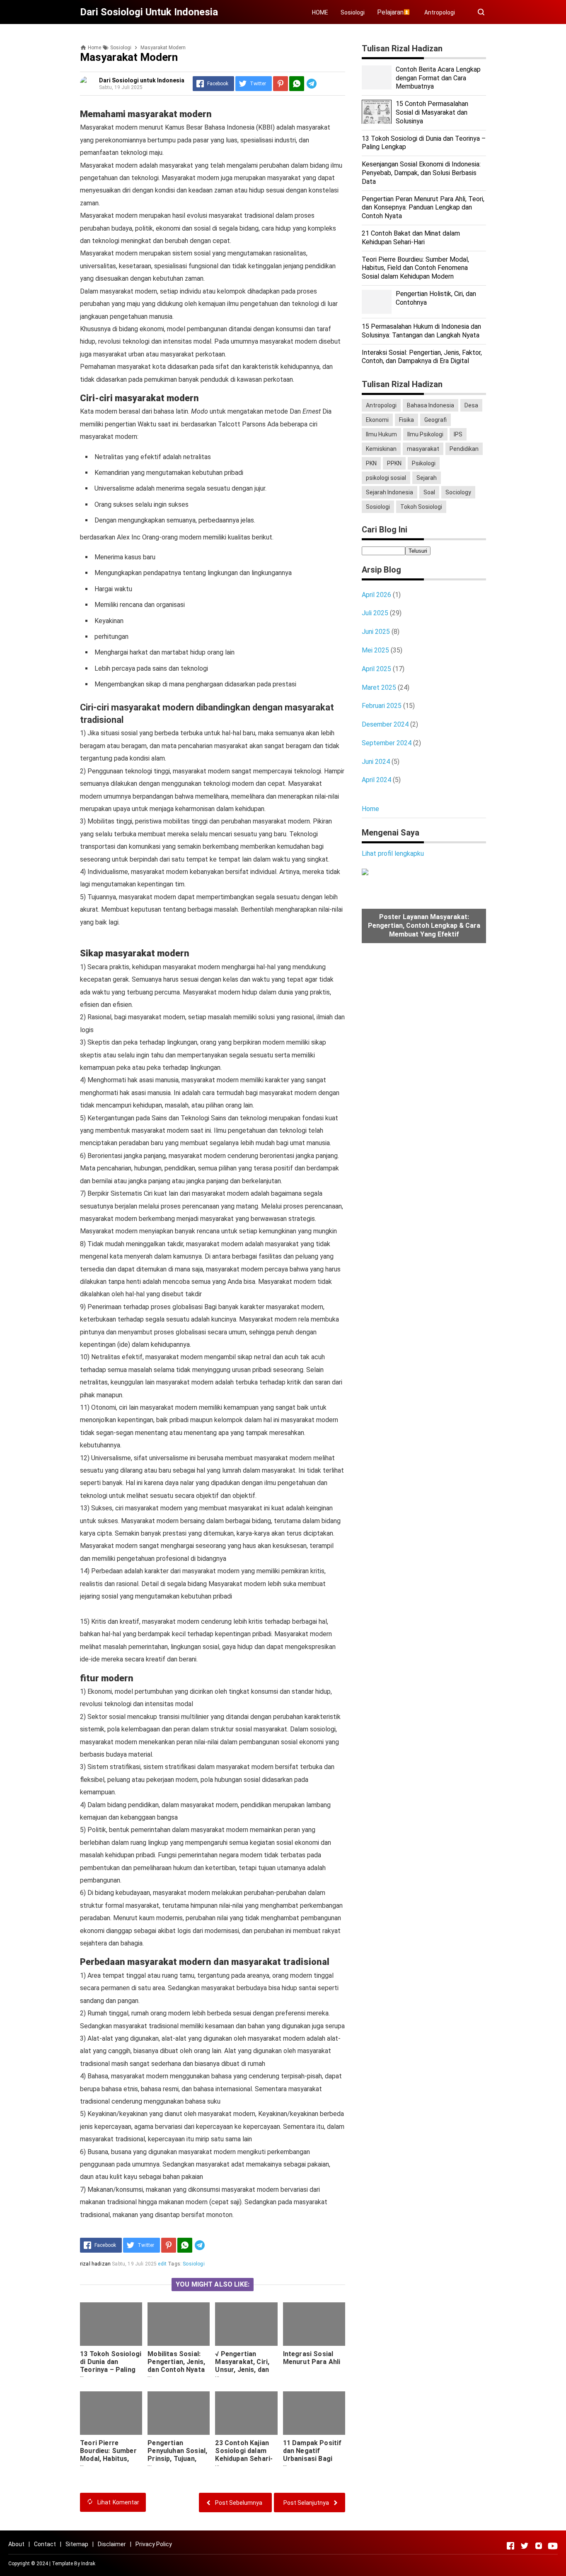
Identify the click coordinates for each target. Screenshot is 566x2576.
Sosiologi (353, 12)
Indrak (88, 2564)
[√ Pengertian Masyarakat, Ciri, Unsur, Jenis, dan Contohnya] (246, 2324)
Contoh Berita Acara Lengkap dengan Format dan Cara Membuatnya (438, 78)
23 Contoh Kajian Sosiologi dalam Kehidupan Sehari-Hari (244, 2455)
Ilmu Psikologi (425, 434)
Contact (45, 2544)
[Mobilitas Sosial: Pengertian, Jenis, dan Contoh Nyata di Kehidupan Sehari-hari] (179, 2324)
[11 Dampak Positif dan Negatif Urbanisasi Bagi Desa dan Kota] (314, 2413)
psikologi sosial (386, 478)
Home (370, 809)
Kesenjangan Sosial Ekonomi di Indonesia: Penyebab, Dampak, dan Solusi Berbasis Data (421, 173)
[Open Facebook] (510, 2546)
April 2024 (376, 780)
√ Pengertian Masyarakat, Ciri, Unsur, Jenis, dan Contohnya (242, 2366)
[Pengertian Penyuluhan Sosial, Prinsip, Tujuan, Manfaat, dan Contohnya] (179, 2413)
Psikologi (424, 463)
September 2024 (387, 743)
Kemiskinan (381, 449)
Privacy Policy (154, 2544)
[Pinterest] (281, 84)
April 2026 (376, 595)
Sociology (458, 492)
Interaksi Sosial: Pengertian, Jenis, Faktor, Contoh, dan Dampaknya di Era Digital (422, 357)
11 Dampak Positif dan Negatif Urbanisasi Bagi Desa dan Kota (312, 2455)
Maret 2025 (379, 687)
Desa (471, 405)
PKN (371, 463)
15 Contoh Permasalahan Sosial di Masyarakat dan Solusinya (432, 112)
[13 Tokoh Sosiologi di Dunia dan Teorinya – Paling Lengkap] (111, 2324)
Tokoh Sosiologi (421, 507)
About (16, 2544)
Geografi (435, 420)
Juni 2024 (376, 762)
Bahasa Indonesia (431, 405)
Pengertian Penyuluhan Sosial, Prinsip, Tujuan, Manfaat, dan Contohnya (177, 2459)
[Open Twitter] (525, 2546)
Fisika (406, 420)
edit (162, 2264)
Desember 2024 (385, 724)
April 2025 (376, 669)
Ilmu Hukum (381, 434)
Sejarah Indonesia (389, 492)
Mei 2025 (375, 650)
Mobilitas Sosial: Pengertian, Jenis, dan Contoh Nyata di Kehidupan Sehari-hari (176, 2370)
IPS (458, 434)
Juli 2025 (375, 613)
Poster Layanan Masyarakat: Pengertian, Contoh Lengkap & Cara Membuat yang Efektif (424, 926)
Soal (429, 492)
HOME (320, 12)
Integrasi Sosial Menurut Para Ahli (312, 2358)
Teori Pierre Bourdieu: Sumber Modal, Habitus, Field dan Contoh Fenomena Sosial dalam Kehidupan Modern (108, 2466)
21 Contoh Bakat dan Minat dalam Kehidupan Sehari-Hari (411, 238)
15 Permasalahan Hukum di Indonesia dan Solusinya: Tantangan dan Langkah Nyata (421, 331)
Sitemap (77, 2544)
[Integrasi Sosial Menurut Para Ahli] (314, 2324)
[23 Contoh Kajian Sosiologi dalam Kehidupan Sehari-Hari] (246, 2413)
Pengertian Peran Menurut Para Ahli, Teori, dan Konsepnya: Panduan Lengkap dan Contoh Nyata (423, 208)
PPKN (394, 463)
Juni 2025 (376, 632)
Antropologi (440, 12)
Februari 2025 (382, 706)
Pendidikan (464, 449)
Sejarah (427, 478)
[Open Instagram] (539, 2546)
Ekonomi (377, 420)
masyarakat (423, 449)
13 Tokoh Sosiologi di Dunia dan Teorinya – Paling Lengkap (111, 2366)
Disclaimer (112, 2544)
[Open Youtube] (553, 2546)
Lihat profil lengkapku (393, 853)
